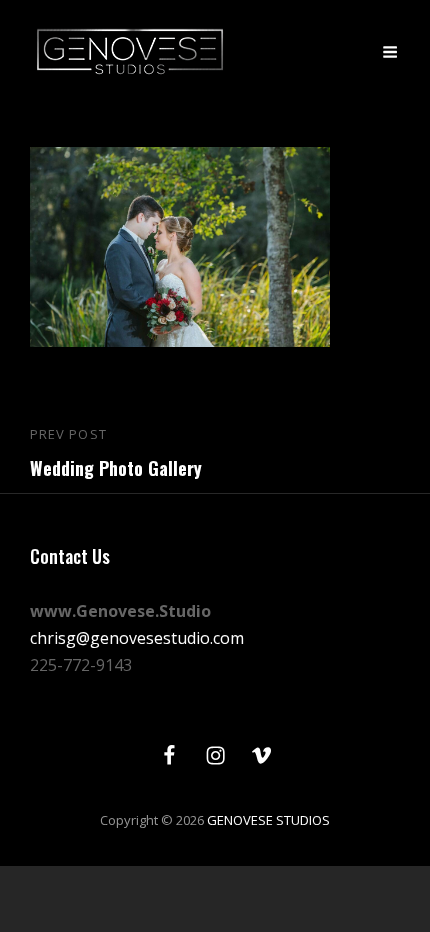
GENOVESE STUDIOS (268, 820)
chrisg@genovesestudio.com (137, 638)
